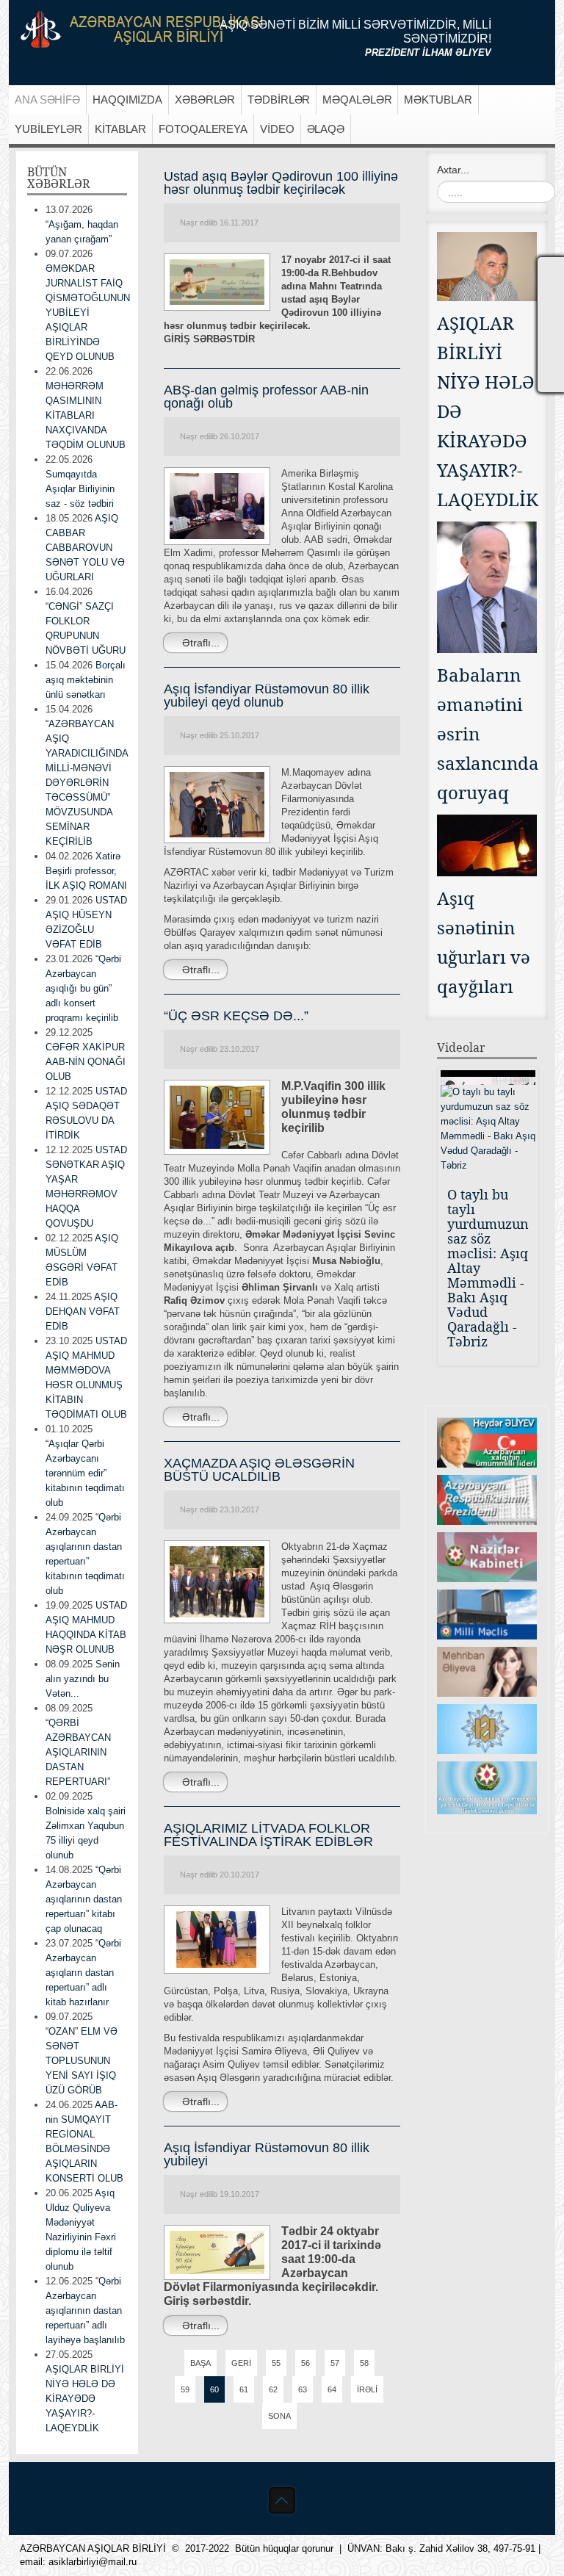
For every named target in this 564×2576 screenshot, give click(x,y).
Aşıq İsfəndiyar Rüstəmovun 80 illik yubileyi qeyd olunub (267, 696)
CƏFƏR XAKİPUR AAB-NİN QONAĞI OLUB (86, 1062)
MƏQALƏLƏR (357, 100)
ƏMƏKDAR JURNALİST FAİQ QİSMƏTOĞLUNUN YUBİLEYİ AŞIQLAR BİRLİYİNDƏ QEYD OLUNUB (88, 313)
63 (303, 2389)
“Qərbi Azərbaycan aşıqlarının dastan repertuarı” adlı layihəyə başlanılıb (85, 2310)
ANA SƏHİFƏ (47, 100)
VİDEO (277, 129)
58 (364, 2363)
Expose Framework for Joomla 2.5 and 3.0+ (142, 29)
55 (276, 2363)
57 (335, 2363)
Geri (241, 2363)
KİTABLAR (120, 129)
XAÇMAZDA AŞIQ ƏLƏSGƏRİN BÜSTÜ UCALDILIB (259, 1470)
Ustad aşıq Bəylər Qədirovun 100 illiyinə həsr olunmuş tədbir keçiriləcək (281, 183)
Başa (200, 2363)
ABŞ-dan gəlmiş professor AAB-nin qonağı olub (266, 397)
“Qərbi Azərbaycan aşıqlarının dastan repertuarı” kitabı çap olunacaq (84, 1899)
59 (185, 2389)
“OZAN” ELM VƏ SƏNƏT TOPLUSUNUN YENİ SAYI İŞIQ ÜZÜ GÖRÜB (82, 2061)
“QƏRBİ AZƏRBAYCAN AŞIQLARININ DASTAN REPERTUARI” (78, 1752)
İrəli (367, 2389)
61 (244, 2389)
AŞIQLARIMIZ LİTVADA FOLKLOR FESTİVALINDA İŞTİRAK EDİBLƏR (268, 1835)
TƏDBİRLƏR (279, 100)
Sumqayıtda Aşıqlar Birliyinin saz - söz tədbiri (80, 489)
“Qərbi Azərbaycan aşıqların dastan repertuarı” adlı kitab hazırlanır (83, 1973)
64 (332, 2389)
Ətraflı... (199, 643)
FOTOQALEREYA (203, 129)
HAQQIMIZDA (127, 100)
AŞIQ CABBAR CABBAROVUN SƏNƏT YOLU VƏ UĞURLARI (85, 548)
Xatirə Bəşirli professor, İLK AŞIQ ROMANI (86, 871)
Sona (279, 2416)
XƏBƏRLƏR (205, 100)
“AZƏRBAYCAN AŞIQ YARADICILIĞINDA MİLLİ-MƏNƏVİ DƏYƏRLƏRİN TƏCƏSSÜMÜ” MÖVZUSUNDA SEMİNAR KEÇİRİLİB (87, 783)
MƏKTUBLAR (438, 100)
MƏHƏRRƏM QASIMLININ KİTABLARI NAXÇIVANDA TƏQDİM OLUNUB (86, 415)
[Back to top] (282, 2500)
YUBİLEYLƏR (48, 129)
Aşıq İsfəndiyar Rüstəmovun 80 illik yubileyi (267, 2154)
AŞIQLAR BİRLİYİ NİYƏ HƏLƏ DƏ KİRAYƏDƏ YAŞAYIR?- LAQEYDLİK (85, 2399)
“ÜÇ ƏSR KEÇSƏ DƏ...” (236, 1016)
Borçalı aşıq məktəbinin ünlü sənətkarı (86, 680)
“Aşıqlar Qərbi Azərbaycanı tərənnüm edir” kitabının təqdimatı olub (85, 1473)
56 (305, 2363)
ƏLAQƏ (326, 129)
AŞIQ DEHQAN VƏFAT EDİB (83, 1312)
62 (273, 2389)
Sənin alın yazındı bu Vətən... (83, 1679)
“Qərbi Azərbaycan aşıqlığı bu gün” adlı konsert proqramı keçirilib (83, 988)
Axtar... (453, 170)
